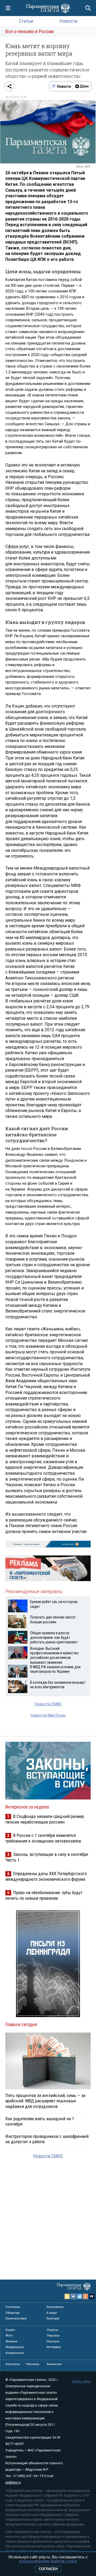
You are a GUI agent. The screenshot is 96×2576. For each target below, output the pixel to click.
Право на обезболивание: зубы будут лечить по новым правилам (44, 1895)
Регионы (53, 2341)
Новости (68, 21)
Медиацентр (15, 2347)
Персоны (53, 2335)
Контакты (13, 2364)
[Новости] (62, 86)
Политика (13, 2307)
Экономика (55, 2307)
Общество (13, 2313)
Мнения (11, 2341)
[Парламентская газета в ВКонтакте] (73, 2296)
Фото (9, 2335)
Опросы (53, 2330)
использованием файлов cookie (48, 2561)
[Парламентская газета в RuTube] (92, 2296)
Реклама (33, 2364)
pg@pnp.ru (13, 2482)
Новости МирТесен (48, 1715)
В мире (52, 2313)
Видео (10, 2330)
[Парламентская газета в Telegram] (79, 2296)
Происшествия (16, 2318)
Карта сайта (81, 2381)
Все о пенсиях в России (29, 31)
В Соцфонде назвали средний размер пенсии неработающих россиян (45, 1819)
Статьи (26, 21)
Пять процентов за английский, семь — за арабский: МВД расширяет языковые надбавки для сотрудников (45, 2101)
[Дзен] (82, 86)
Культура (53, 2318)
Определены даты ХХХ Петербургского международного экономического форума (46, 1876)
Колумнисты (15, 2353)
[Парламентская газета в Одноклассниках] (86, 2296)
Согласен (48, 2569)
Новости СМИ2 (48, 1704)
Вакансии (54, 2364)
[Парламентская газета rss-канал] (67, 2296)
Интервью (54, 2347)
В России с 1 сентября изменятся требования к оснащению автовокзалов (43, 1838)
